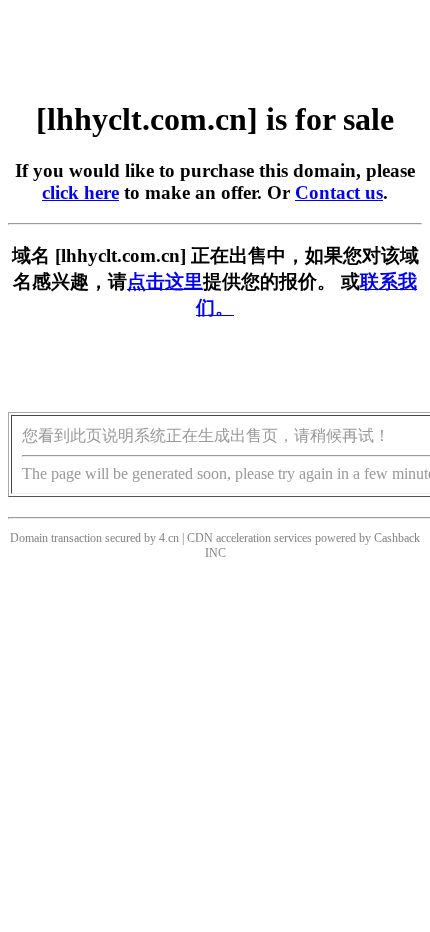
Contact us (339, 192)
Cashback (397, 538)
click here (80, 192)
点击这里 (165, 281)
